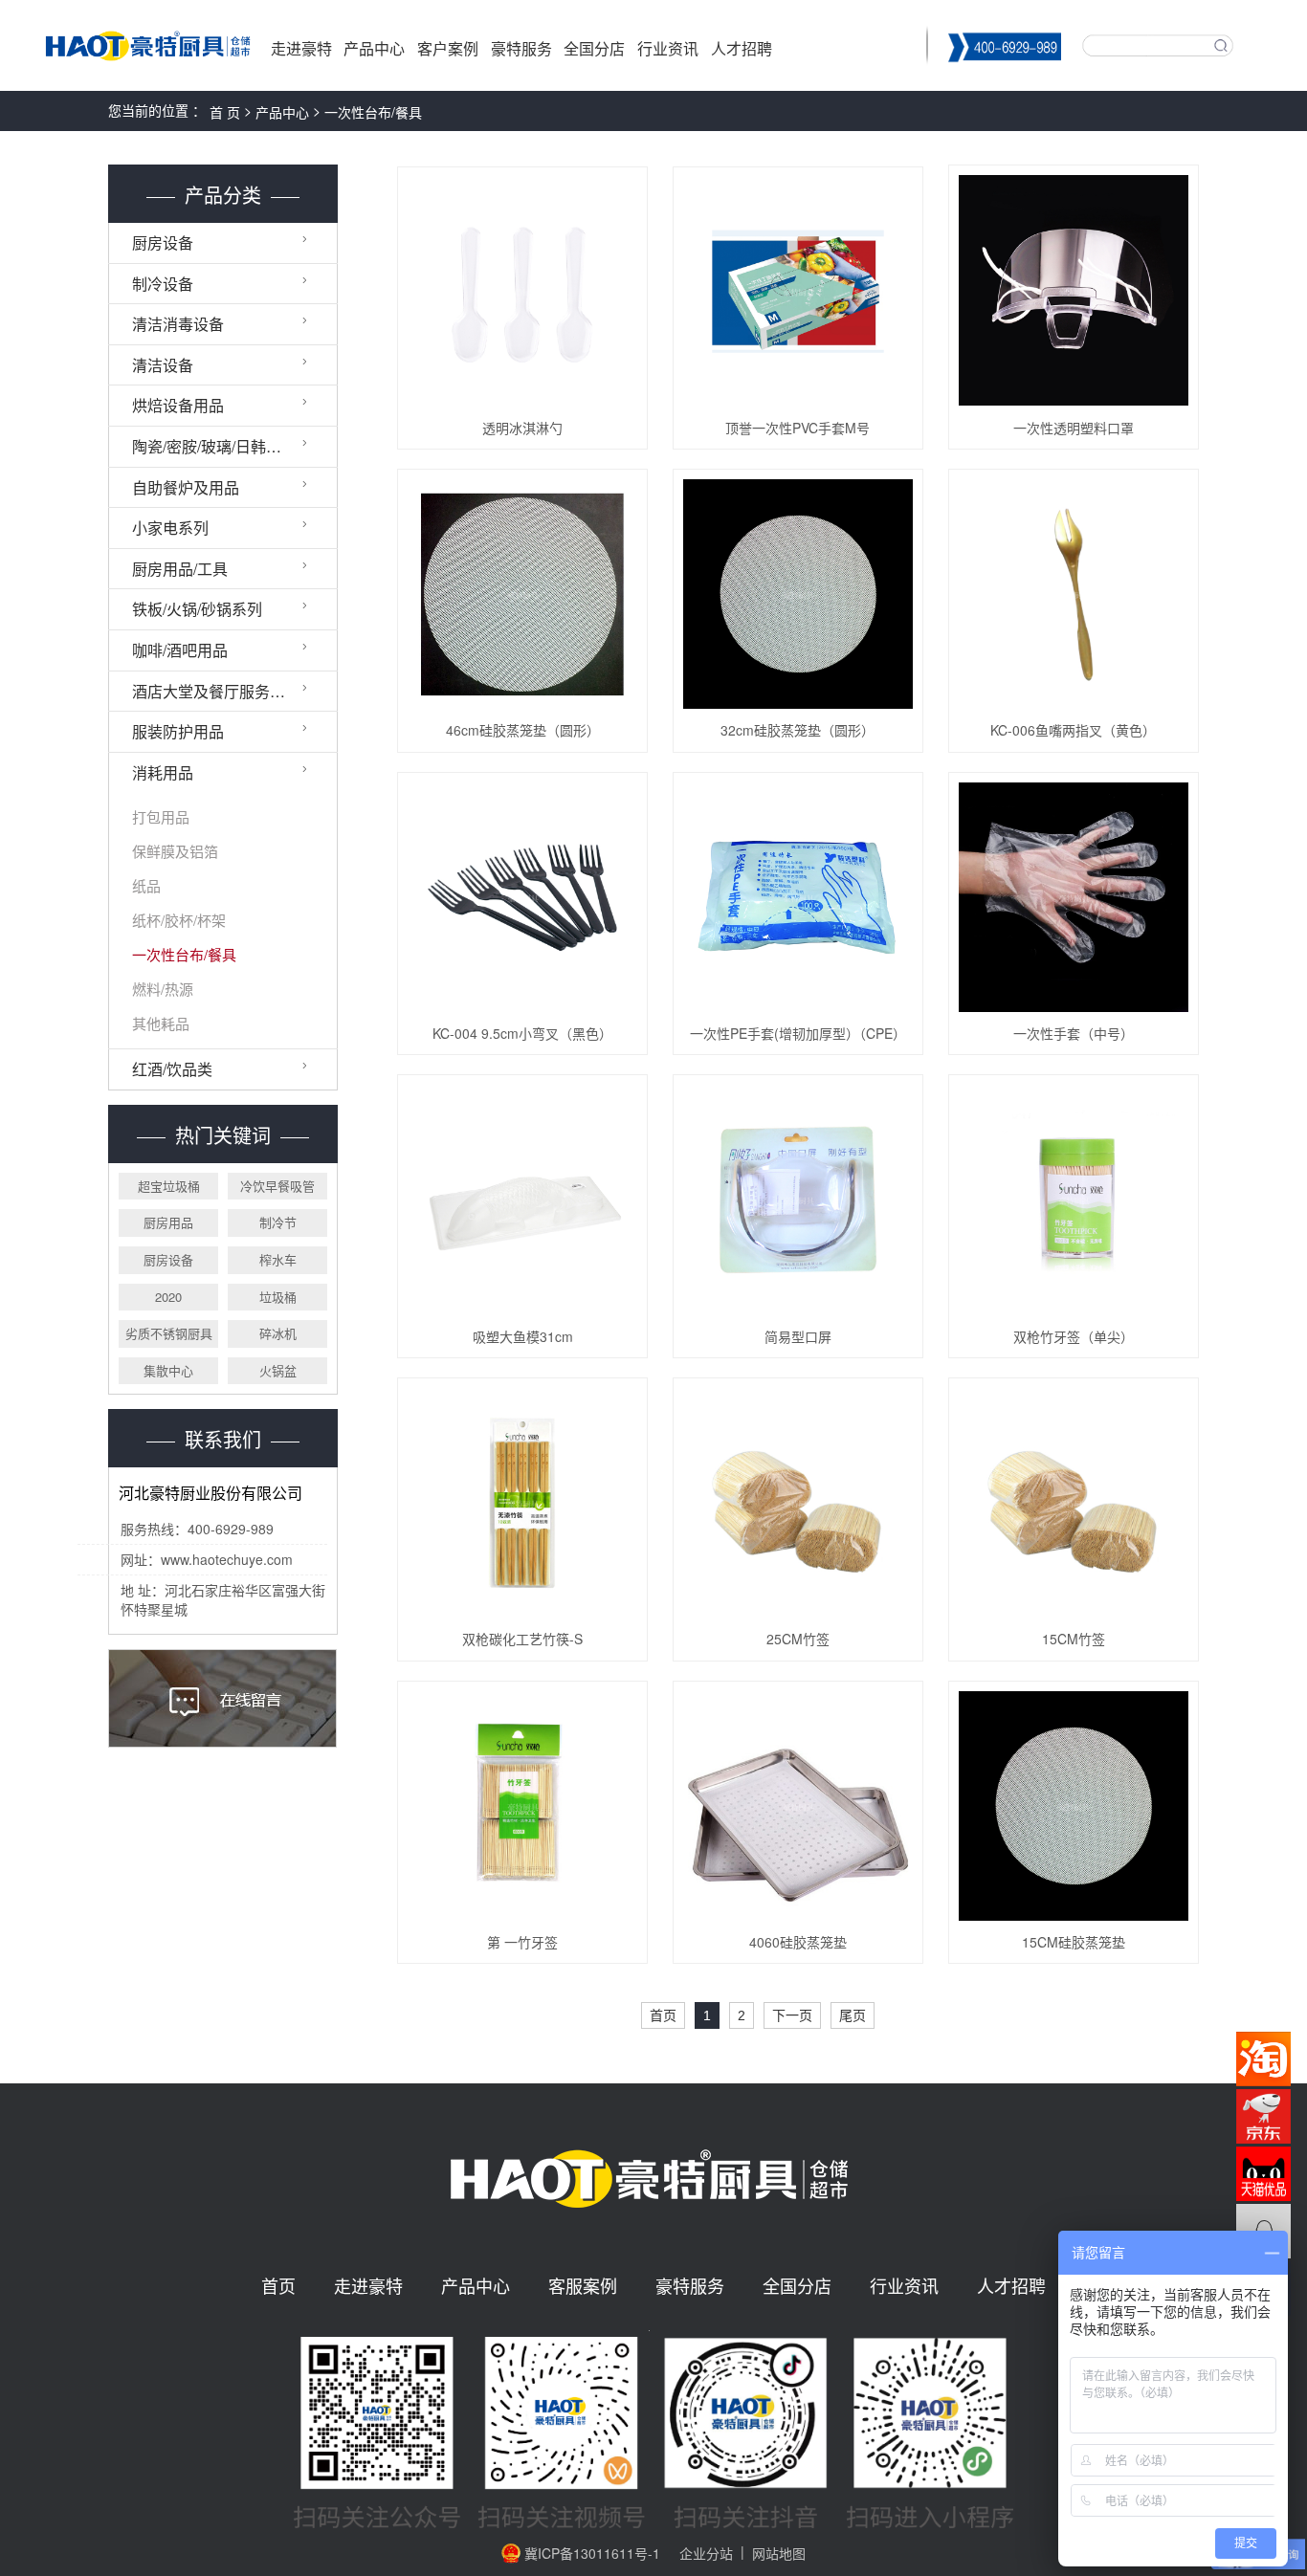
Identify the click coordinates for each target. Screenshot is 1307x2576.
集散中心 (168, 1370)
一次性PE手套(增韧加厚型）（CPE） (798, 1033)
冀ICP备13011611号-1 (592, 2553)
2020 (168, 1297)
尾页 (853, 2015)
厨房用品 (168, 1222)
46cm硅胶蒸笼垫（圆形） (523, 730)
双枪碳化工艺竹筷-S (522, 1639)
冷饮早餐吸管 (277, 1186)
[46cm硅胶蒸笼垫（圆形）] (522, 594)
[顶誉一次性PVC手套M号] (798, 292)
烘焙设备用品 (178, 405)
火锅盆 (278, 1370)
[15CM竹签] (1074, 1503)
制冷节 (278, 1222)
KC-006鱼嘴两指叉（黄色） (1073, 730)
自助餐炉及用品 (186, 487)
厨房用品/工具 (180, 569)
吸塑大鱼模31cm (523, 1336)
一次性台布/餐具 (373, 112)
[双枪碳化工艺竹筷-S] (522, 1503)
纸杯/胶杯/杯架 (179, 920)
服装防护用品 (178, 731)
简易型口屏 (798, 1336)
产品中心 (374, 48)
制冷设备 (163, 284)
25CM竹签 (798, 1639)
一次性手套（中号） (1074, 1033)
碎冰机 (278, 1333)
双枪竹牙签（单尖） (1074, 1336)
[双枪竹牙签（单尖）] (1074, 1200)
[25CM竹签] (798, 1503)
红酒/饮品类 (172, 1069)
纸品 (146, 886)
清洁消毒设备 (178, 324)
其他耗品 (161, 1024)
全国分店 (594, 48)
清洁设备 (163, 365)
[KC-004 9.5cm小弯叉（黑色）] (522, 897)
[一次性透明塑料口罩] (1074, 290)
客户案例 (448, 48)
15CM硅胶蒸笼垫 (1074, 1942)
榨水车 (278, 1259)
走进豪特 (301, 48)
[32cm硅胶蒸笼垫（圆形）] (798, 594)
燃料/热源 (163, 989)
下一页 (792, 2015)
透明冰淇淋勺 (522, 428)
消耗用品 (163, 772)
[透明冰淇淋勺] (522, 292)
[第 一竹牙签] (522, 1806)
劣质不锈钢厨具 (169, 1333)
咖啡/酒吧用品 (180, 650)
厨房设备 (163, 242)
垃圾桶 (278, 1297)
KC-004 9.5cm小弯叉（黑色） (522, 1033)
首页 (663, 2015)
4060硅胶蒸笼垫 (798, 1942)
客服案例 (583, 2286)
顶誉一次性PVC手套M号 (797, 428)
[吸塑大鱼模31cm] (522, 1200)
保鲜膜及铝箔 (175, 851)
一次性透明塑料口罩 (1074, 428)
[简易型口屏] (798, 1200)
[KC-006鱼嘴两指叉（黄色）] (1074, 594)
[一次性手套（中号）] (1074, 897)
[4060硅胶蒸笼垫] (798, 1806)
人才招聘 (742, 48)
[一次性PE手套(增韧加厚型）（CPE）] (798, 897)
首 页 (225, 112)
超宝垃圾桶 (169, 1186)
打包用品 (161, 817)
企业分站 (706, 2553)
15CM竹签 (1074, 1639)
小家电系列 (170, 528)
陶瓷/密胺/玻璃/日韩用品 (214, 446)
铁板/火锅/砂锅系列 (197, 609)
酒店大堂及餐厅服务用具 (216, 691)
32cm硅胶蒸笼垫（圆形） (797, 730)
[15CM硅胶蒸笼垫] (1074, 1806)
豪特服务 (521, 48)
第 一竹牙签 (522, 1942)
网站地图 (779, 2553)
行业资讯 (668, 48)
